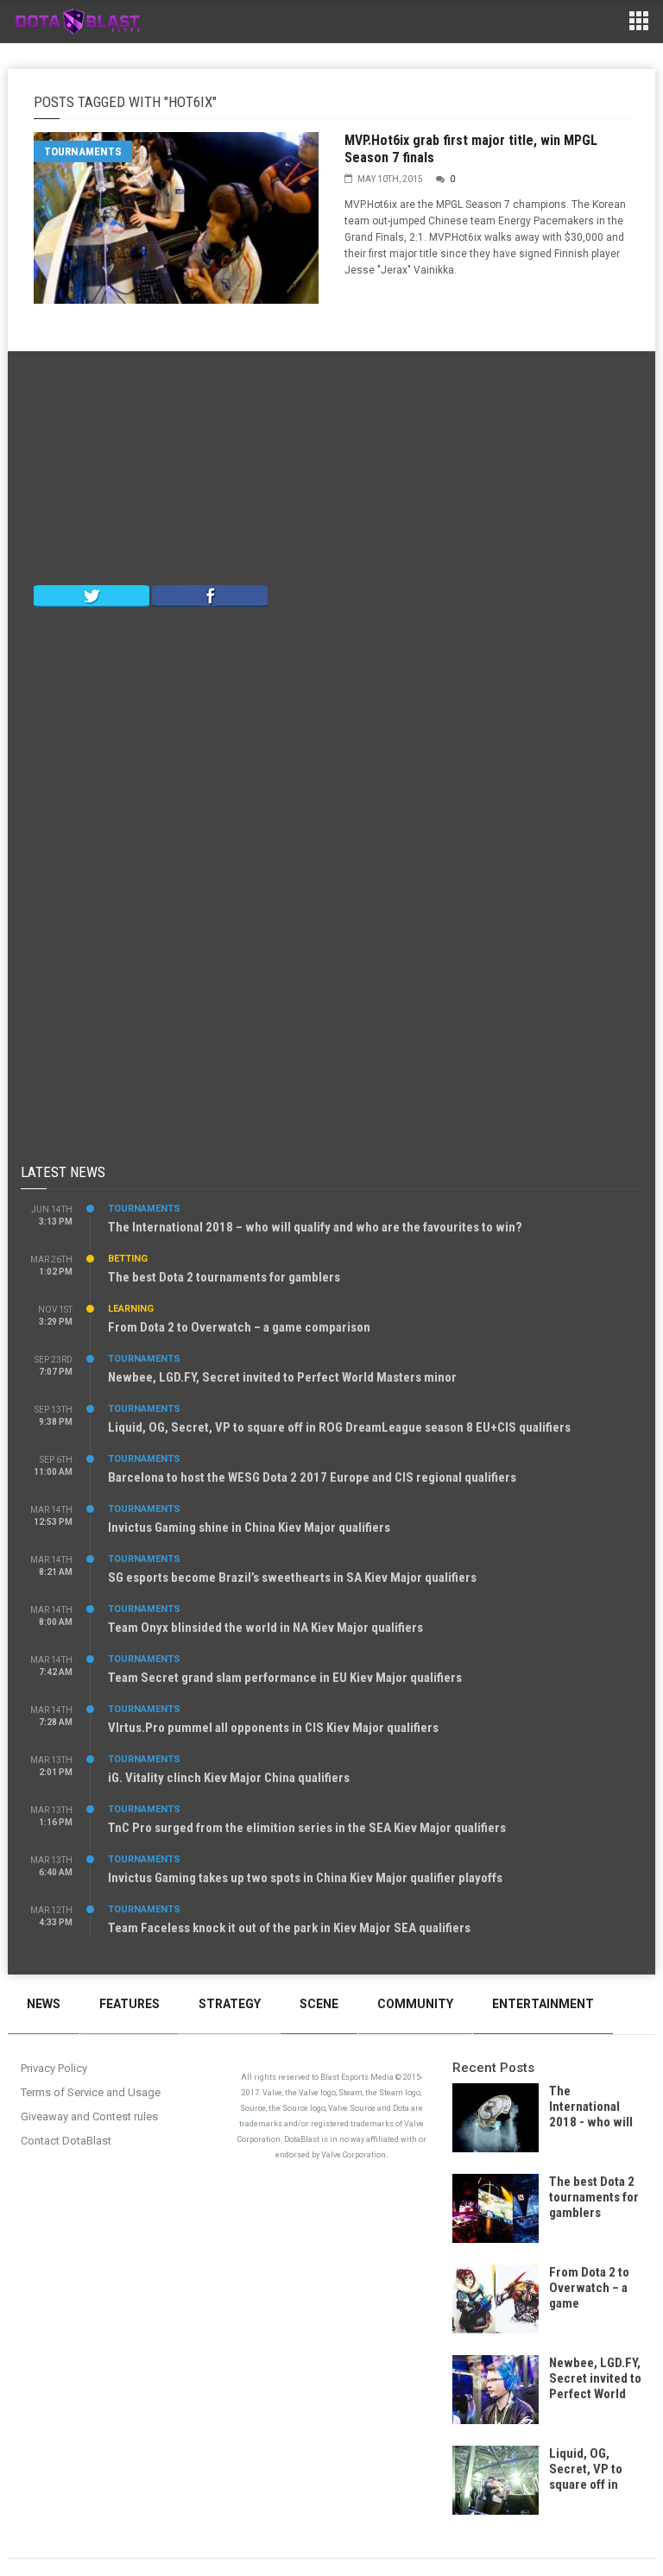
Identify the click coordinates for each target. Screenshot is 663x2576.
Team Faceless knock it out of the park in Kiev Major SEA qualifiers (289, 1928)
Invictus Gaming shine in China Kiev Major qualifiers (249, 1527)
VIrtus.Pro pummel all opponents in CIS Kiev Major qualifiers (273, 1728)
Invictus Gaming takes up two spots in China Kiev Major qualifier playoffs (305, 1878)
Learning (131, 1309)
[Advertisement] (331, 472)
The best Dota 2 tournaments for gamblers (224, 1277)
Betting (128, 1259)
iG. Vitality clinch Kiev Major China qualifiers (229, 1778)
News (44, 2004)
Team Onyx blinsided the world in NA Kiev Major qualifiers (265, 1628)
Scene (319, 2004)
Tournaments (83, 151)
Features (129, 2004)
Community (415, 2004)
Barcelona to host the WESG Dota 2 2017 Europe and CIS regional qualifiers (312, 1477)
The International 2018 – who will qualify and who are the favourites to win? (315, 1227)
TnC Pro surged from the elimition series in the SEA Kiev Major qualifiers (307, 1828)
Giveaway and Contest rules (89, 2116)
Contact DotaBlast (66, 2141)
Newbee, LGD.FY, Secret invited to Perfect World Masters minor (282, 1377)
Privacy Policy (54, 2068)
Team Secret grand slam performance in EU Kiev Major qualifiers (285, 1678)
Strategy (230, 2004)
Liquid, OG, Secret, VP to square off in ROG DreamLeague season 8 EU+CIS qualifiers (339, 1427)
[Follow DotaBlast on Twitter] (92, 595)
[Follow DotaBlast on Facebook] (210, 595)
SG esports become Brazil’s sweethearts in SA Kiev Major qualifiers (292, 1578)
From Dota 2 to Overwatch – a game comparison (239, 1327)
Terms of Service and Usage (91, 2092)
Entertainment (543, 2004)
